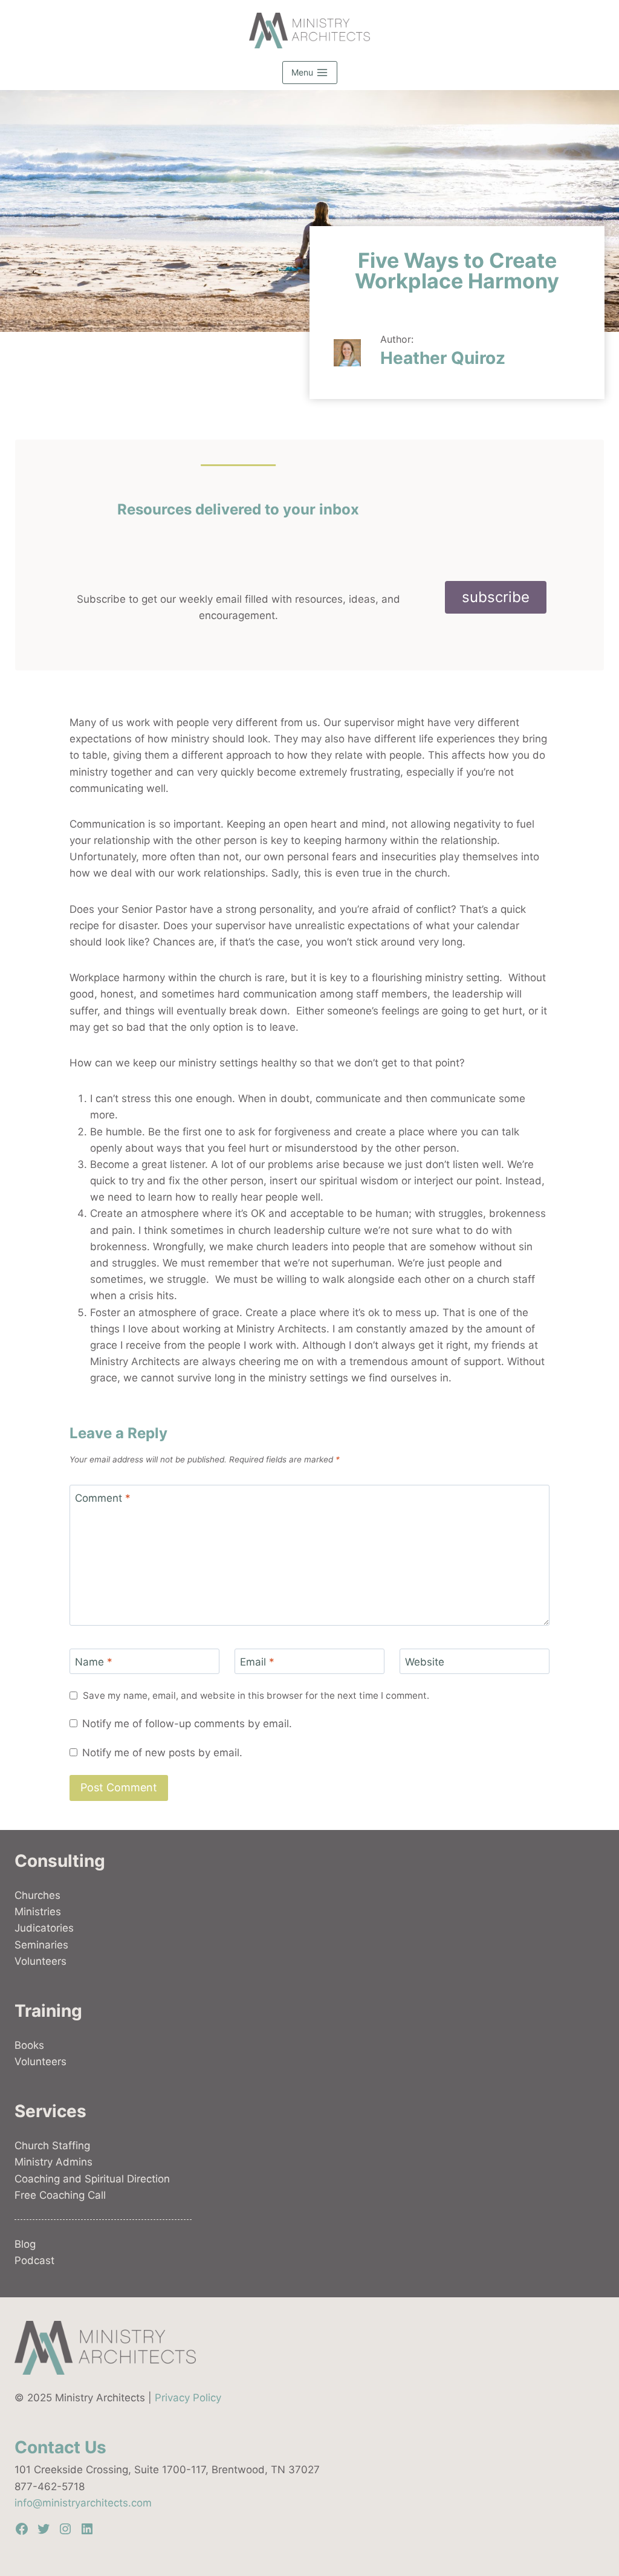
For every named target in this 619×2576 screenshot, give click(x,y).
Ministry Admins (53, 2162)
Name (94, 1662)
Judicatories (44, 1928)
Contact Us (60, 2447)
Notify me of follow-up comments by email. (187, 1724)
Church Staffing (52, 2146)
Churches (37, 1895)
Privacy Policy (188, 2398)
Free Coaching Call (60, 2195)
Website (425, 1662)
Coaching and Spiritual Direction (92, 2179)
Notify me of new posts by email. (162, 1753)
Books (29, 2045)
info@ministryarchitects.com (83, 2503)
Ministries (38, 1912)
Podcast (34, 2260)
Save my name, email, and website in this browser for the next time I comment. (256, 1695)
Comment (103, 1498)
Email (257, 1662)
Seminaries (41, 1945)
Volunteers (41, 1961)
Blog (25, 2244)
